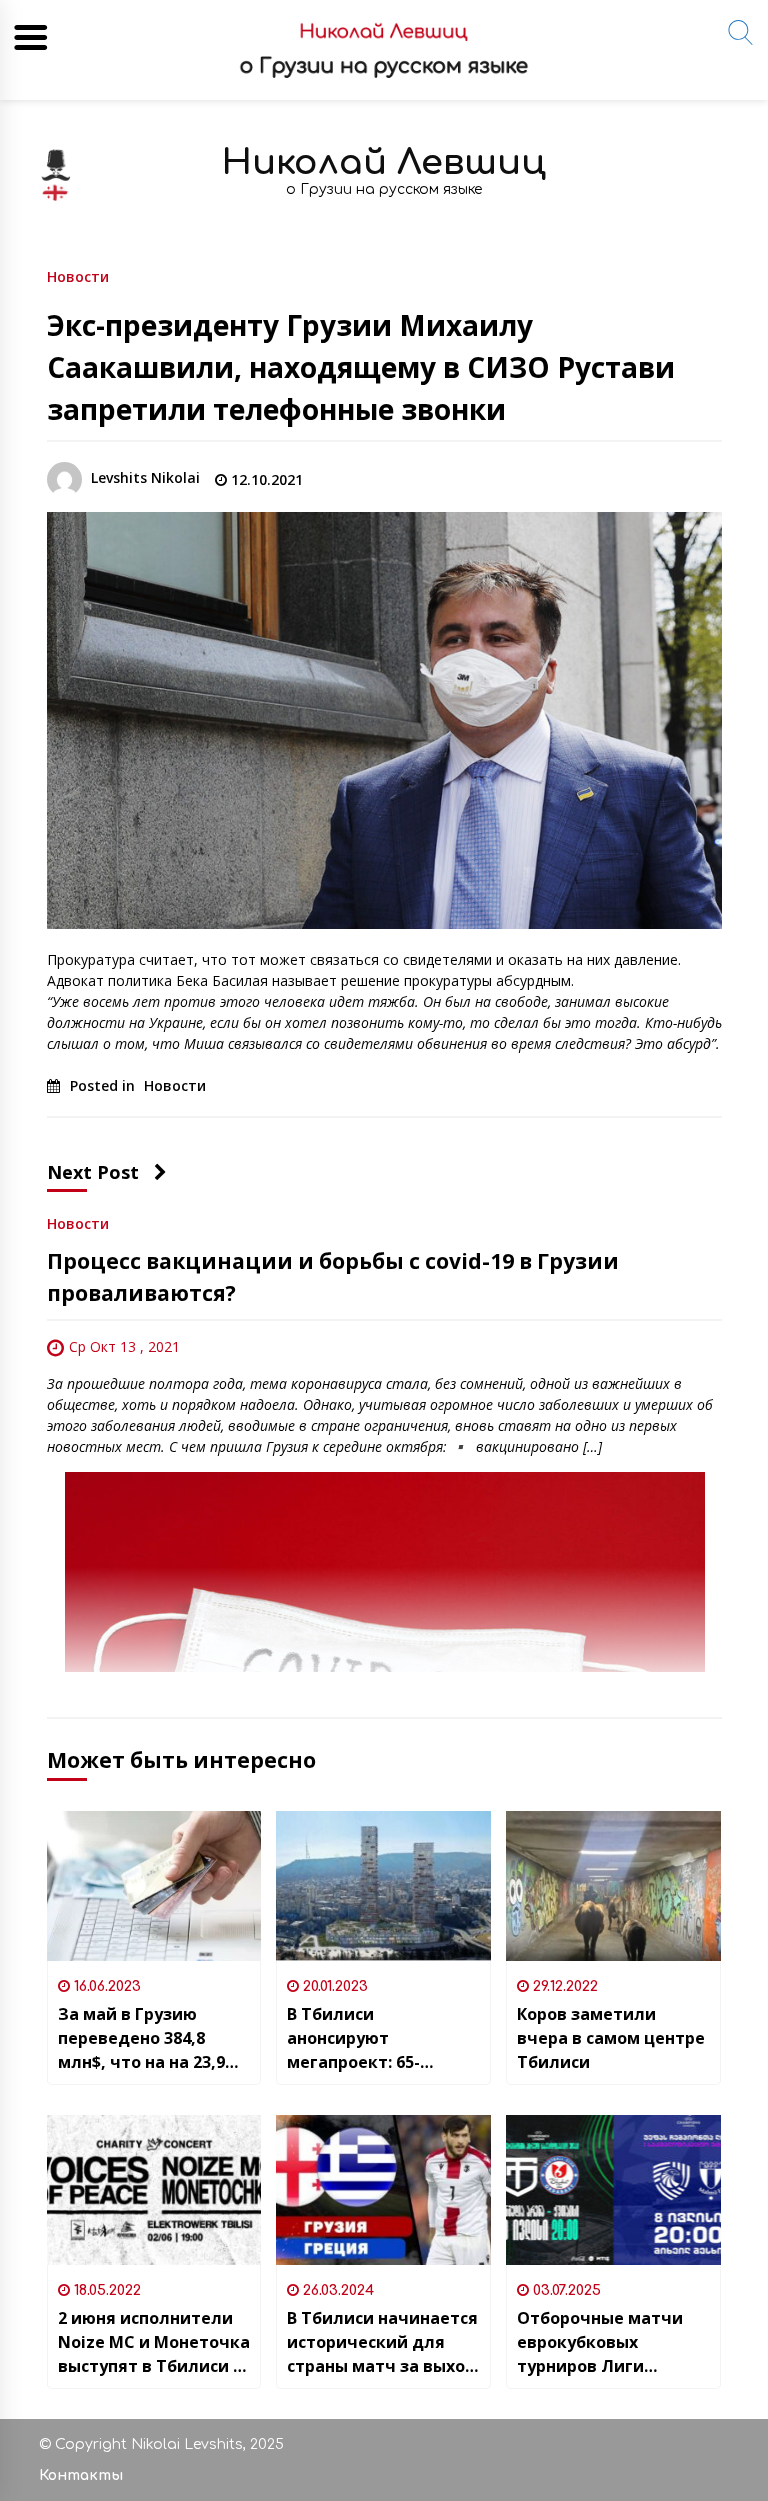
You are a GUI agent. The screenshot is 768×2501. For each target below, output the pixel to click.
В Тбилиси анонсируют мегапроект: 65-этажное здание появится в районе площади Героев (366, 2038)
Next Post (93, 1172)
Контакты (81, 2475)
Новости (78, 275)
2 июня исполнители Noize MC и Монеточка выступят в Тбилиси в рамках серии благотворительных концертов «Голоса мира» (154, 2342)
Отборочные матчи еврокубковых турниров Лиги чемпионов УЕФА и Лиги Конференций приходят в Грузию (600, 2342)
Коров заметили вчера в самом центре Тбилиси (611, 2038)
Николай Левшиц (384, 162)
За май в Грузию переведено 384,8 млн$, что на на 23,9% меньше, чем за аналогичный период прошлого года (149, 2038)
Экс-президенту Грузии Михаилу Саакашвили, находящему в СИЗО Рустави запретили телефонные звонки (361, 367)
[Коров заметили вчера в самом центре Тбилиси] (613, 1886)
